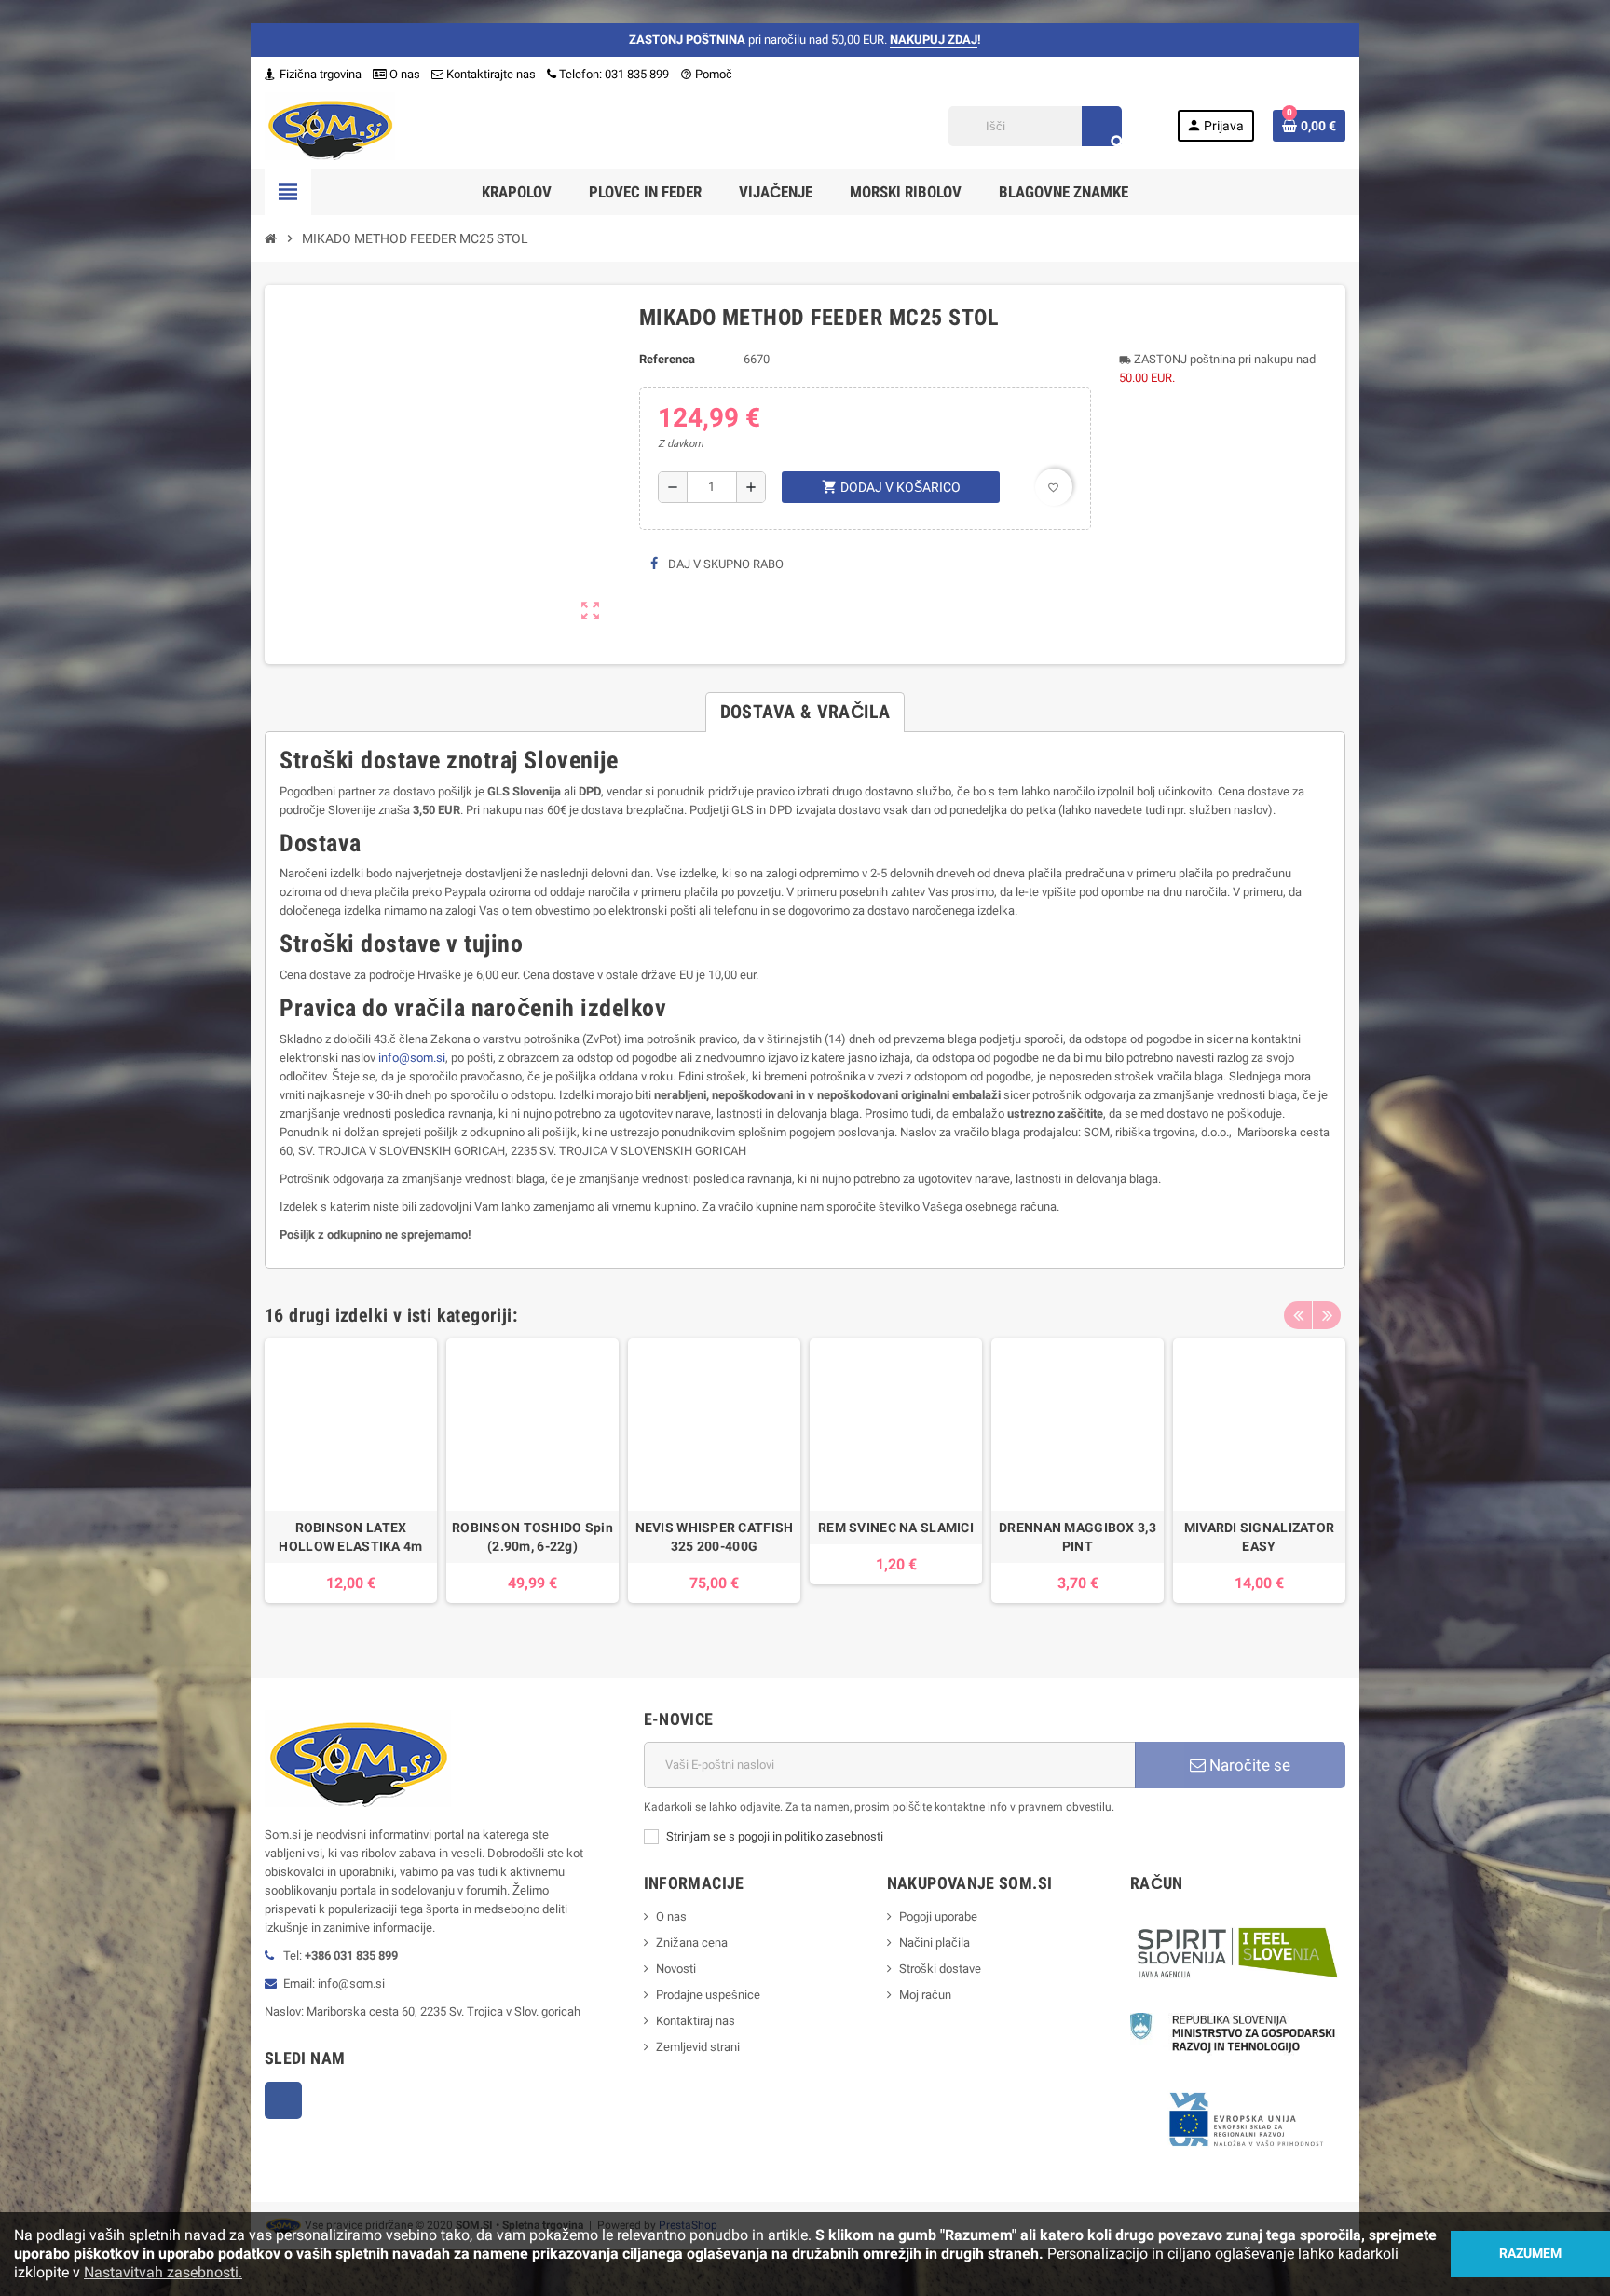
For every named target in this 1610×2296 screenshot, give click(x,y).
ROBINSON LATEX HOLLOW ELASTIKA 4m (350, 1537)
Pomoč (706, 74)
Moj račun (925, 1995)
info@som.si (412, 1058)
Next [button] (1327, 1315)
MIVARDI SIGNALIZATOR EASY (1260, 1537)
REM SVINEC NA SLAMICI (896, 1528)
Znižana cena (692, 1943)
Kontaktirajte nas (490, 74)
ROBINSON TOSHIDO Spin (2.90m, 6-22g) (532, 1537)
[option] (351, 1480)
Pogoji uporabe (938, 1916)
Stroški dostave (940, 1969)
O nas (403, 74)
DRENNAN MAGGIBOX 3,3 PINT (1078, 1537)
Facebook (283, 2100)
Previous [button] (1298, 1315)
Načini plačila (935, 1943)
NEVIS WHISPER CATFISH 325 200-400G (715, 1537)
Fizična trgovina (319, 74)
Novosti (676, 1969)
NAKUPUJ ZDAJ (934, 40)
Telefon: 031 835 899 (614, 74)
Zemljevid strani (698, 2047)
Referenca (667, 359)
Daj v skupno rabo (724, 564)
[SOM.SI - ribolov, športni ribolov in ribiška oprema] (330, 125)
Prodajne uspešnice (708, 1995)
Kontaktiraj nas (696, 2021)
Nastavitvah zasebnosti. (163, 2272)
